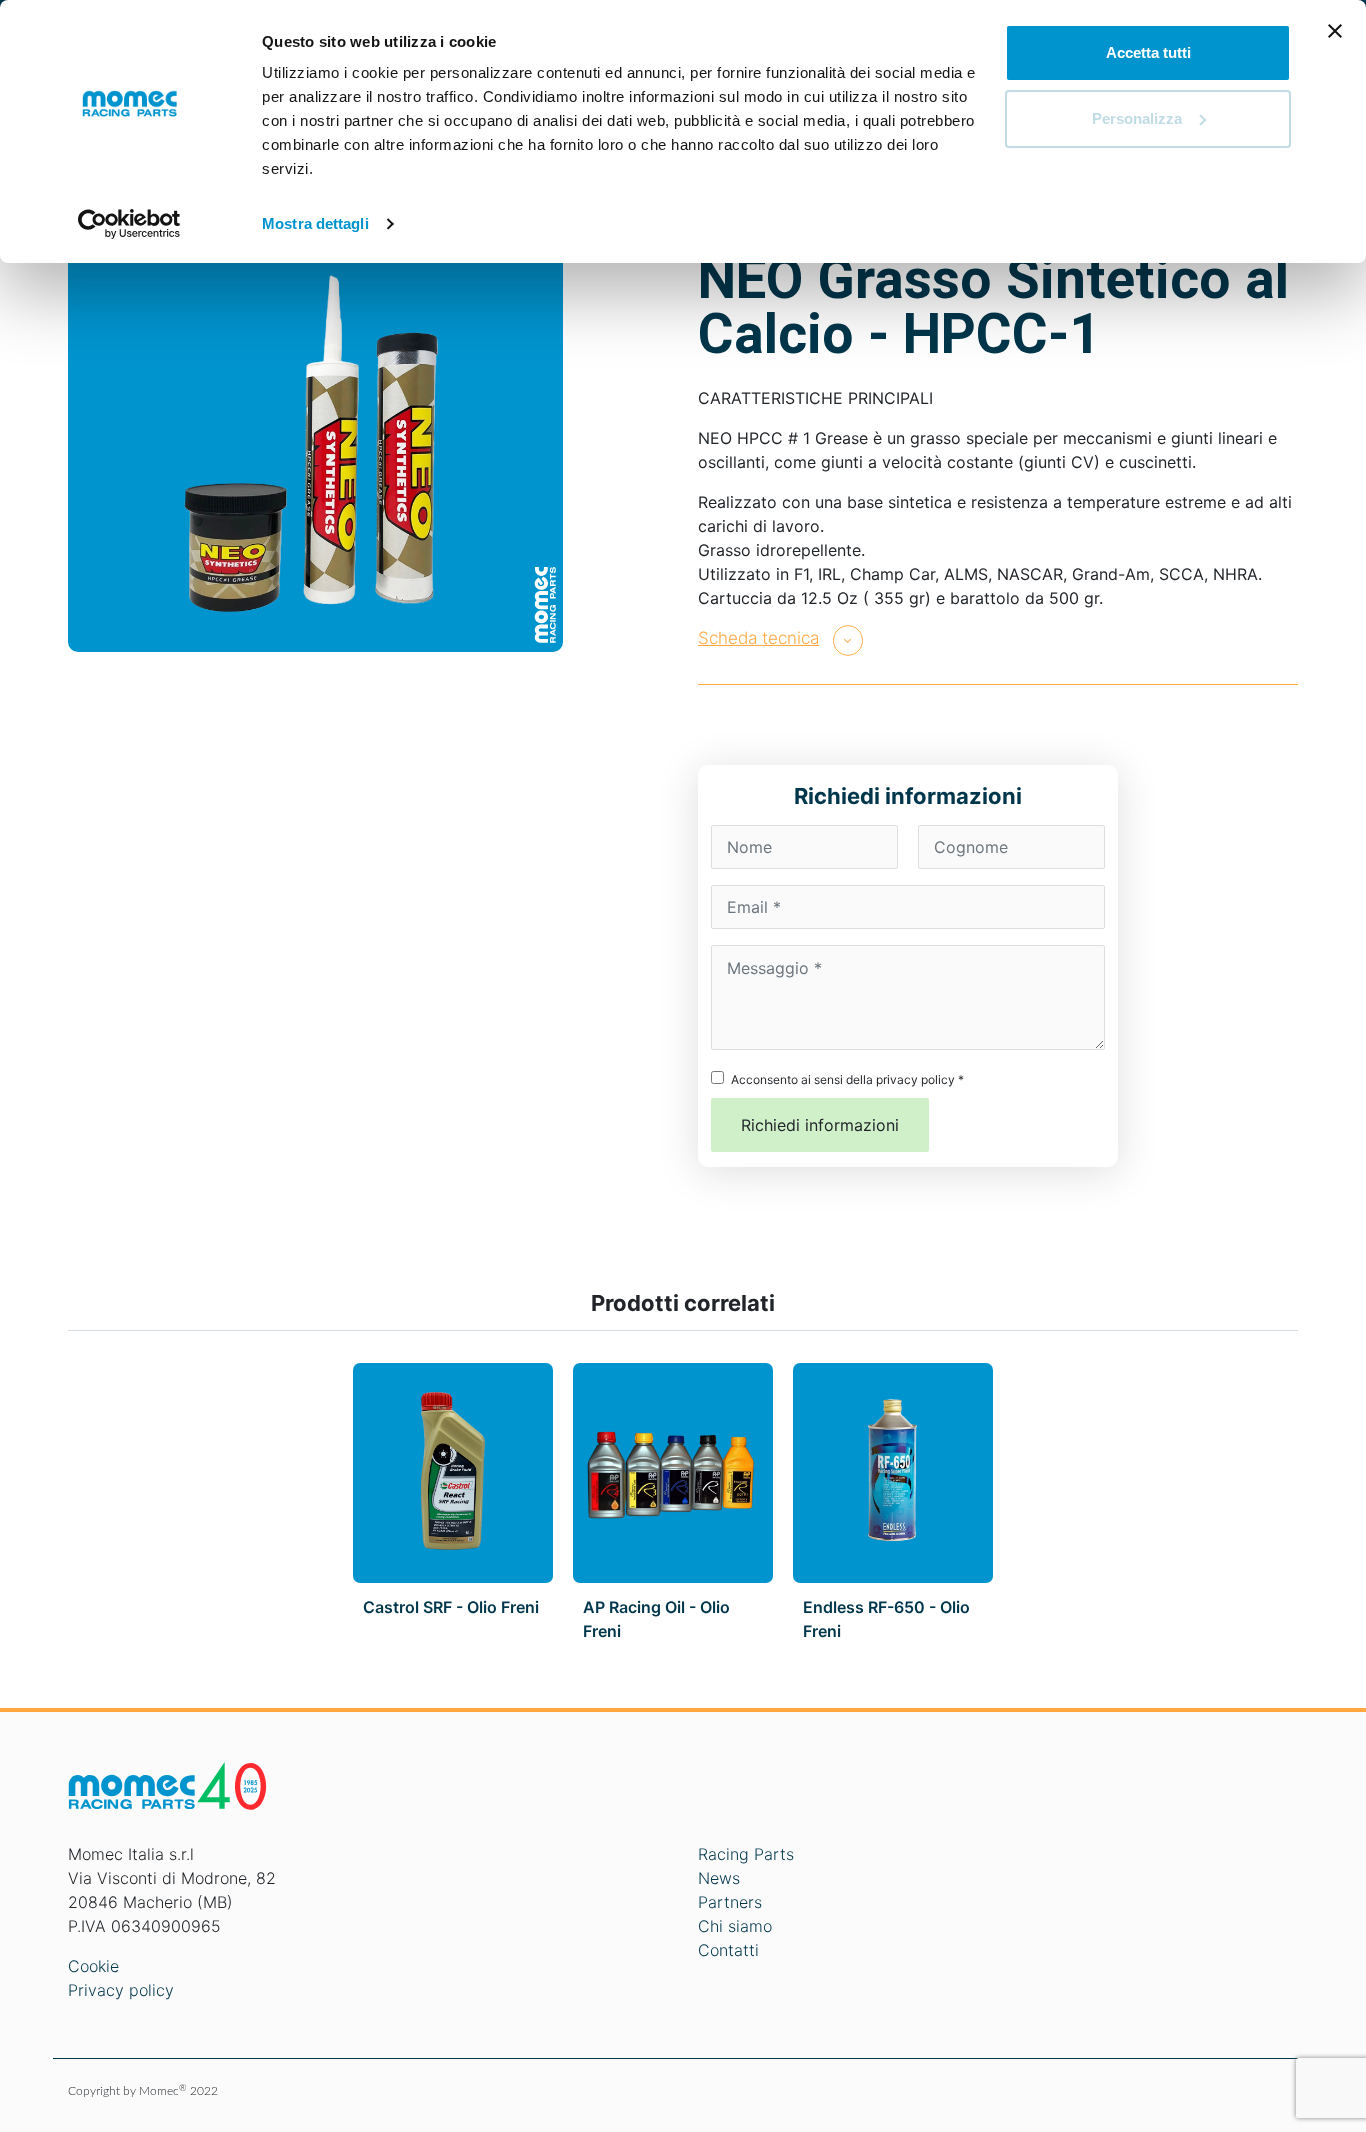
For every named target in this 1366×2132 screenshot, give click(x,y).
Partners (730, 1902)
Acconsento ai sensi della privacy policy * (847, 1079)
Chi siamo (735, 1926)
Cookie (93, 1966)
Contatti (728, 1950)
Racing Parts (746, 1854)
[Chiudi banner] (1335, 31)
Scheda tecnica (758, 638)
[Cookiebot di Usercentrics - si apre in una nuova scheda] (129, 224)
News (719, 1878)
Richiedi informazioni (820, 1125)
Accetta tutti (1148, 52)
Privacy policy (121, 1990)
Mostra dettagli (315, 223)
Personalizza (1137, 118)
